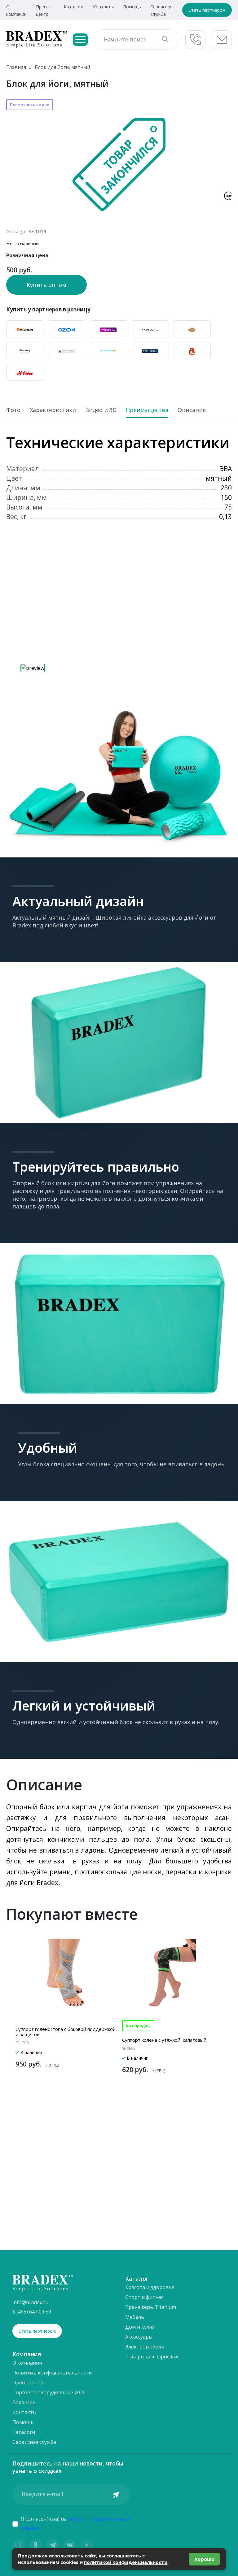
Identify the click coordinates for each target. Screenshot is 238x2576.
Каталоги (74, 7)
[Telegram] (53, 2545)
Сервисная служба (34, 2442)
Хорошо (205, 2559)
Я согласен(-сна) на (76, 2523)
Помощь (132, 7)
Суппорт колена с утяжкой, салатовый (164, 2040)
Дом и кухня (140, 2327)
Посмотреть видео (30, 105)
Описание (192, 410)
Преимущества (147, 410)
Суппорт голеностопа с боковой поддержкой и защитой (66, 2032)
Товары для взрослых (152, 2357)
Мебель (135, 2317)
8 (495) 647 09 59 (32, 2312)
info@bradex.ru (30, 2302)
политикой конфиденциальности (126, 2562)
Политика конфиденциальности (52, 2373)
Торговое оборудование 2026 (49, 2392)
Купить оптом (46, 285)
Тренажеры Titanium (151, 2307)
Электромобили (145, 2347)
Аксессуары (139, 2337)
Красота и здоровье (150, 2287)
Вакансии (24, 2402)
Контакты (103, 7)
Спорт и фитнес (144, 2297)
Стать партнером (207, 10)
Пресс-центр (28, 2383)
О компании (27, 2363)
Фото (13, 410)
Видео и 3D (101, 410)
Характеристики (53, 410)
